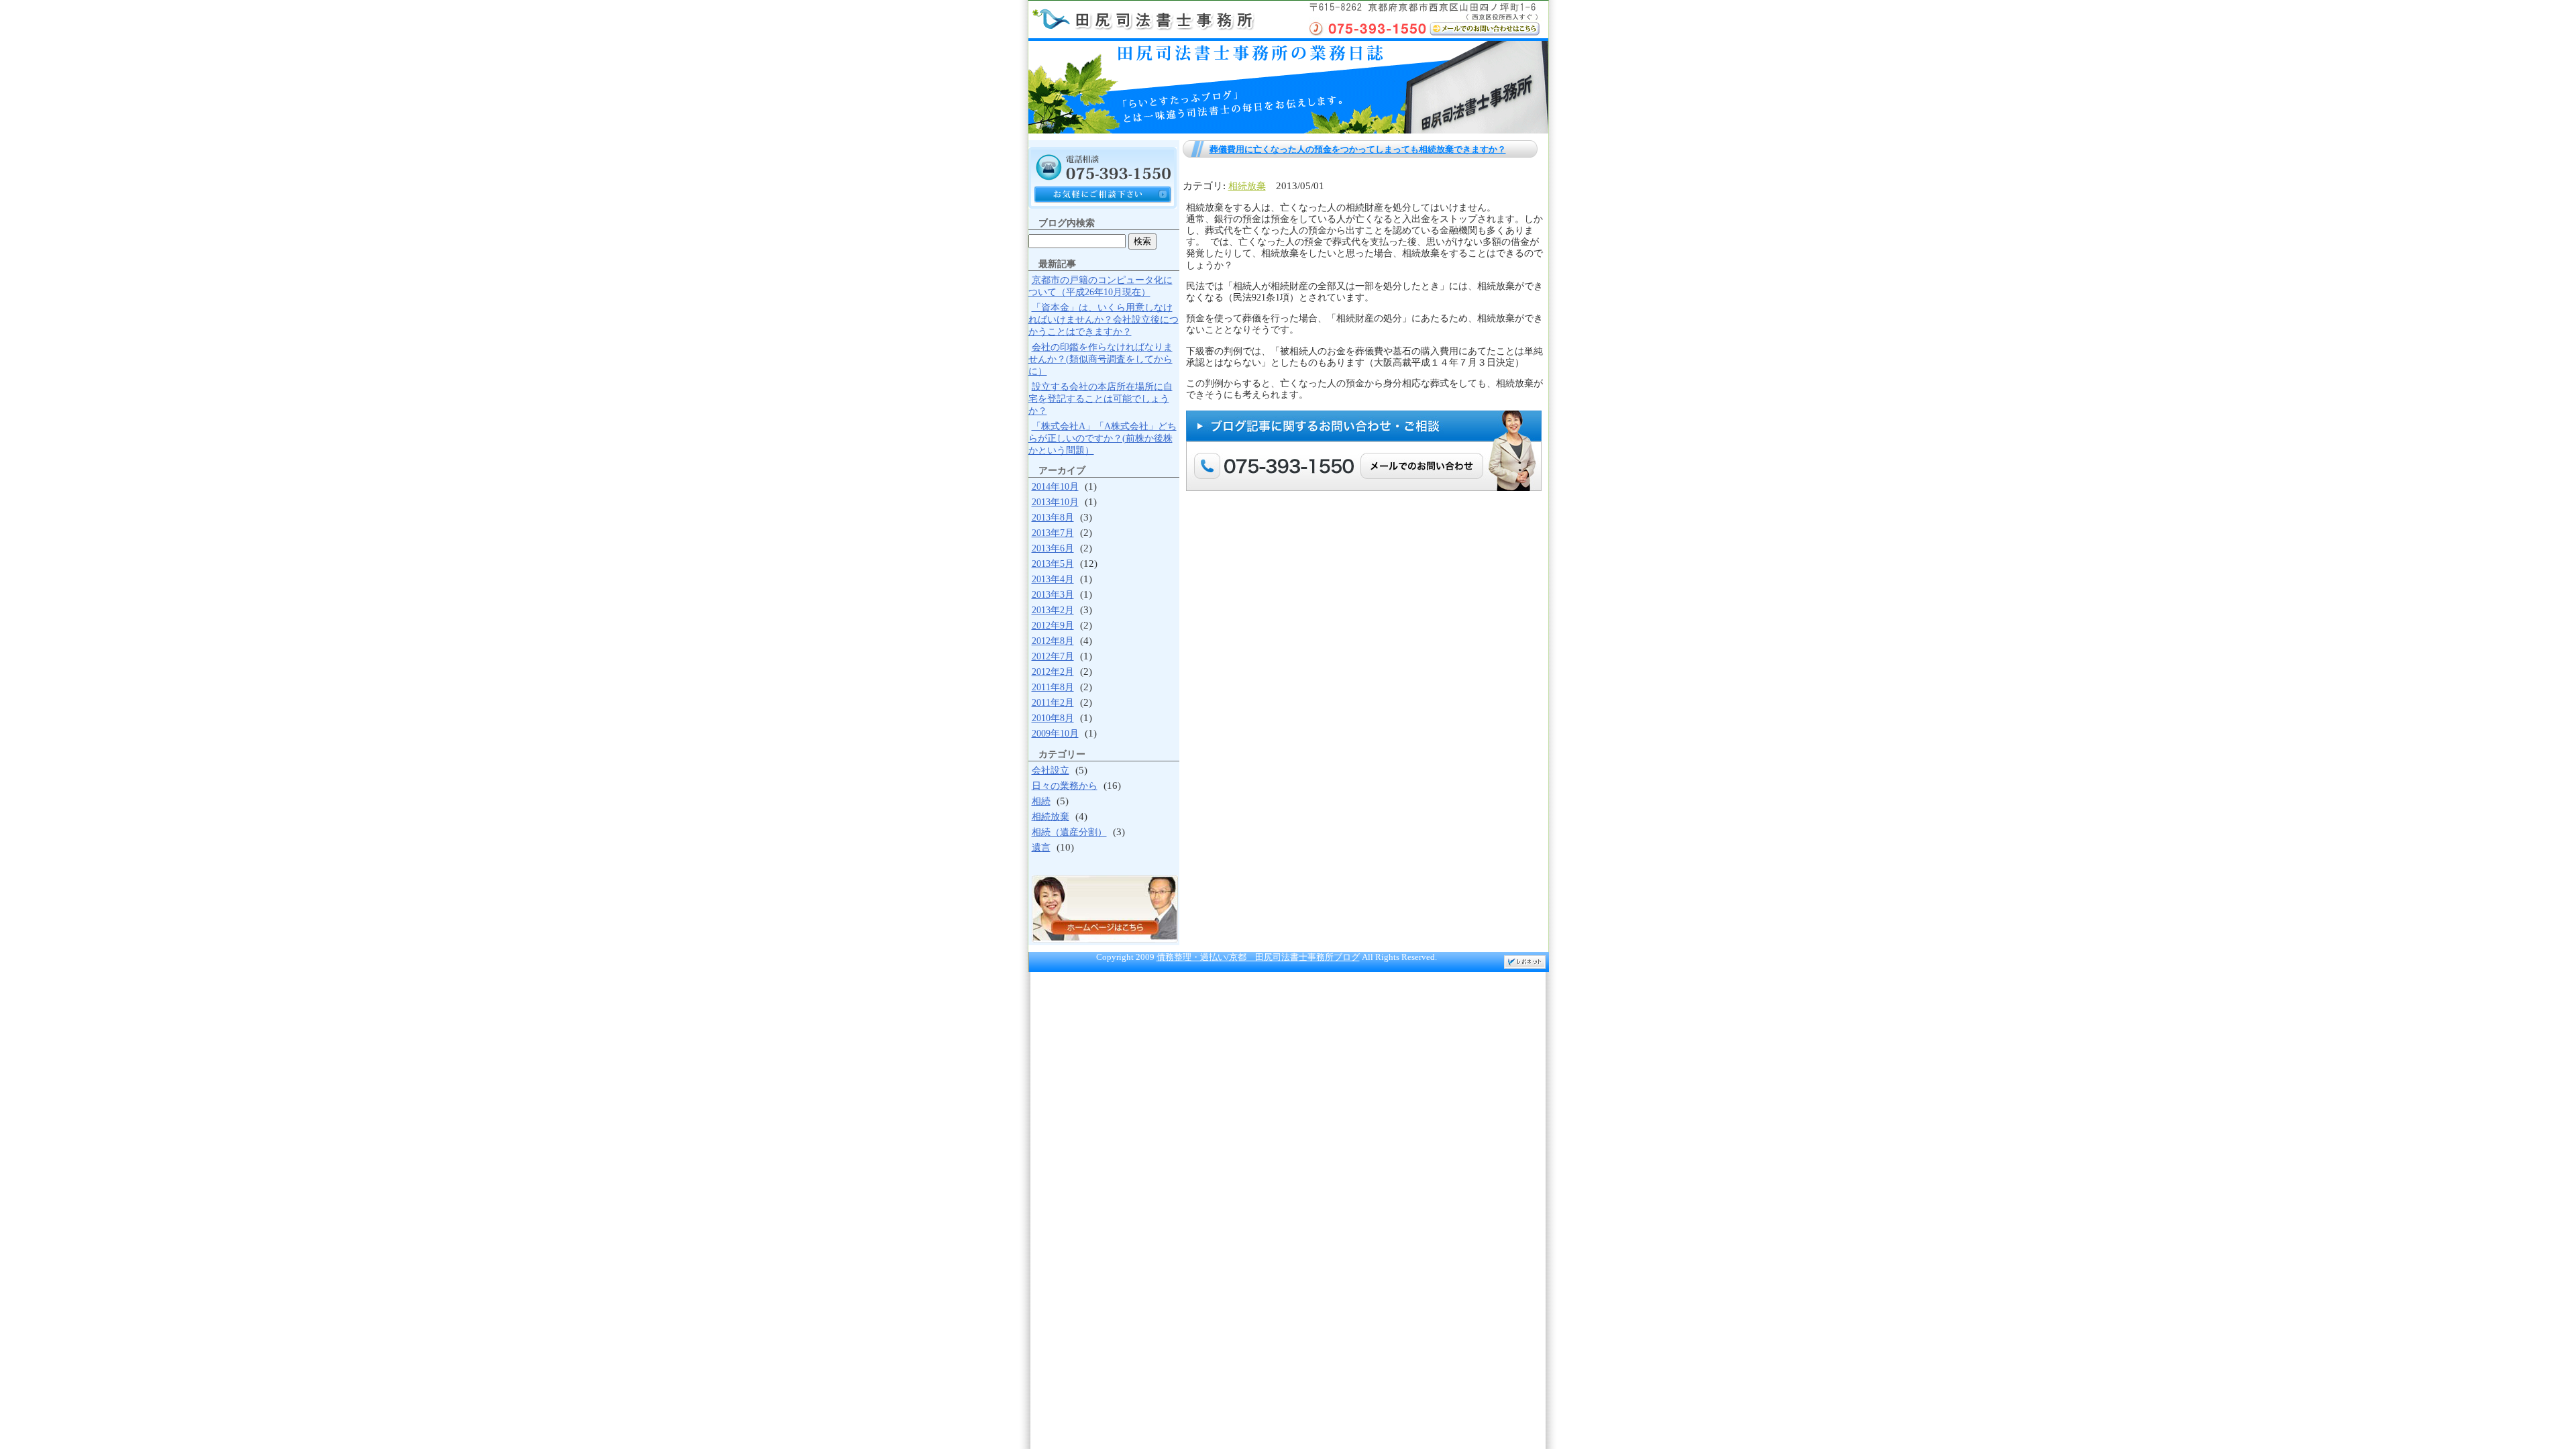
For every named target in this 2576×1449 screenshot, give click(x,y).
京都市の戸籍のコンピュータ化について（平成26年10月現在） (1101, 286)
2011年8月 (1053, 687)
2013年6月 (1053, 548)
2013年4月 (1053, 579)
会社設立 (1051, 770)
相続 (1041, 801)
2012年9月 (1053, 626)
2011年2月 (1053, 703)
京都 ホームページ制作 (1525, 962)
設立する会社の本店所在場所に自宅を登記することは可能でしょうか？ (1101, 399)
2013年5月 (1053, 564)
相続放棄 (1247, 186)
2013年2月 (1053, 610)
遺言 (1041, 848)
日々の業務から (1065, 786)
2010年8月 (1053, 718)
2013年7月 (1053, 533)
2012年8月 (1053, 641)
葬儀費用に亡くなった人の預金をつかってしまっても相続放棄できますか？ (1358, 149)
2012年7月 (1053, 656)
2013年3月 (1053, 595)
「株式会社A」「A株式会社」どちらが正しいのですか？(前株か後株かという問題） (1103, 438)
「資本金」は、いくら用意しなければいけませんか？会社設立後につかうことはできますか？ (1104, 320)
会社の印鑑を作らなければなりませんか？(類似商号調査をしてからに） (1101, 359)
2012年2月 (1053, 672)
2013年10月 (1055, 502)
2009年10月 (1055, 734)
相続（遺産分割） (1069, 832)
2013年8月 (1053, 518)
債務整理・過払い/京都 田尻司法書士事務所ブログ (1258, 957)
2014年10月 (1055, 487)
